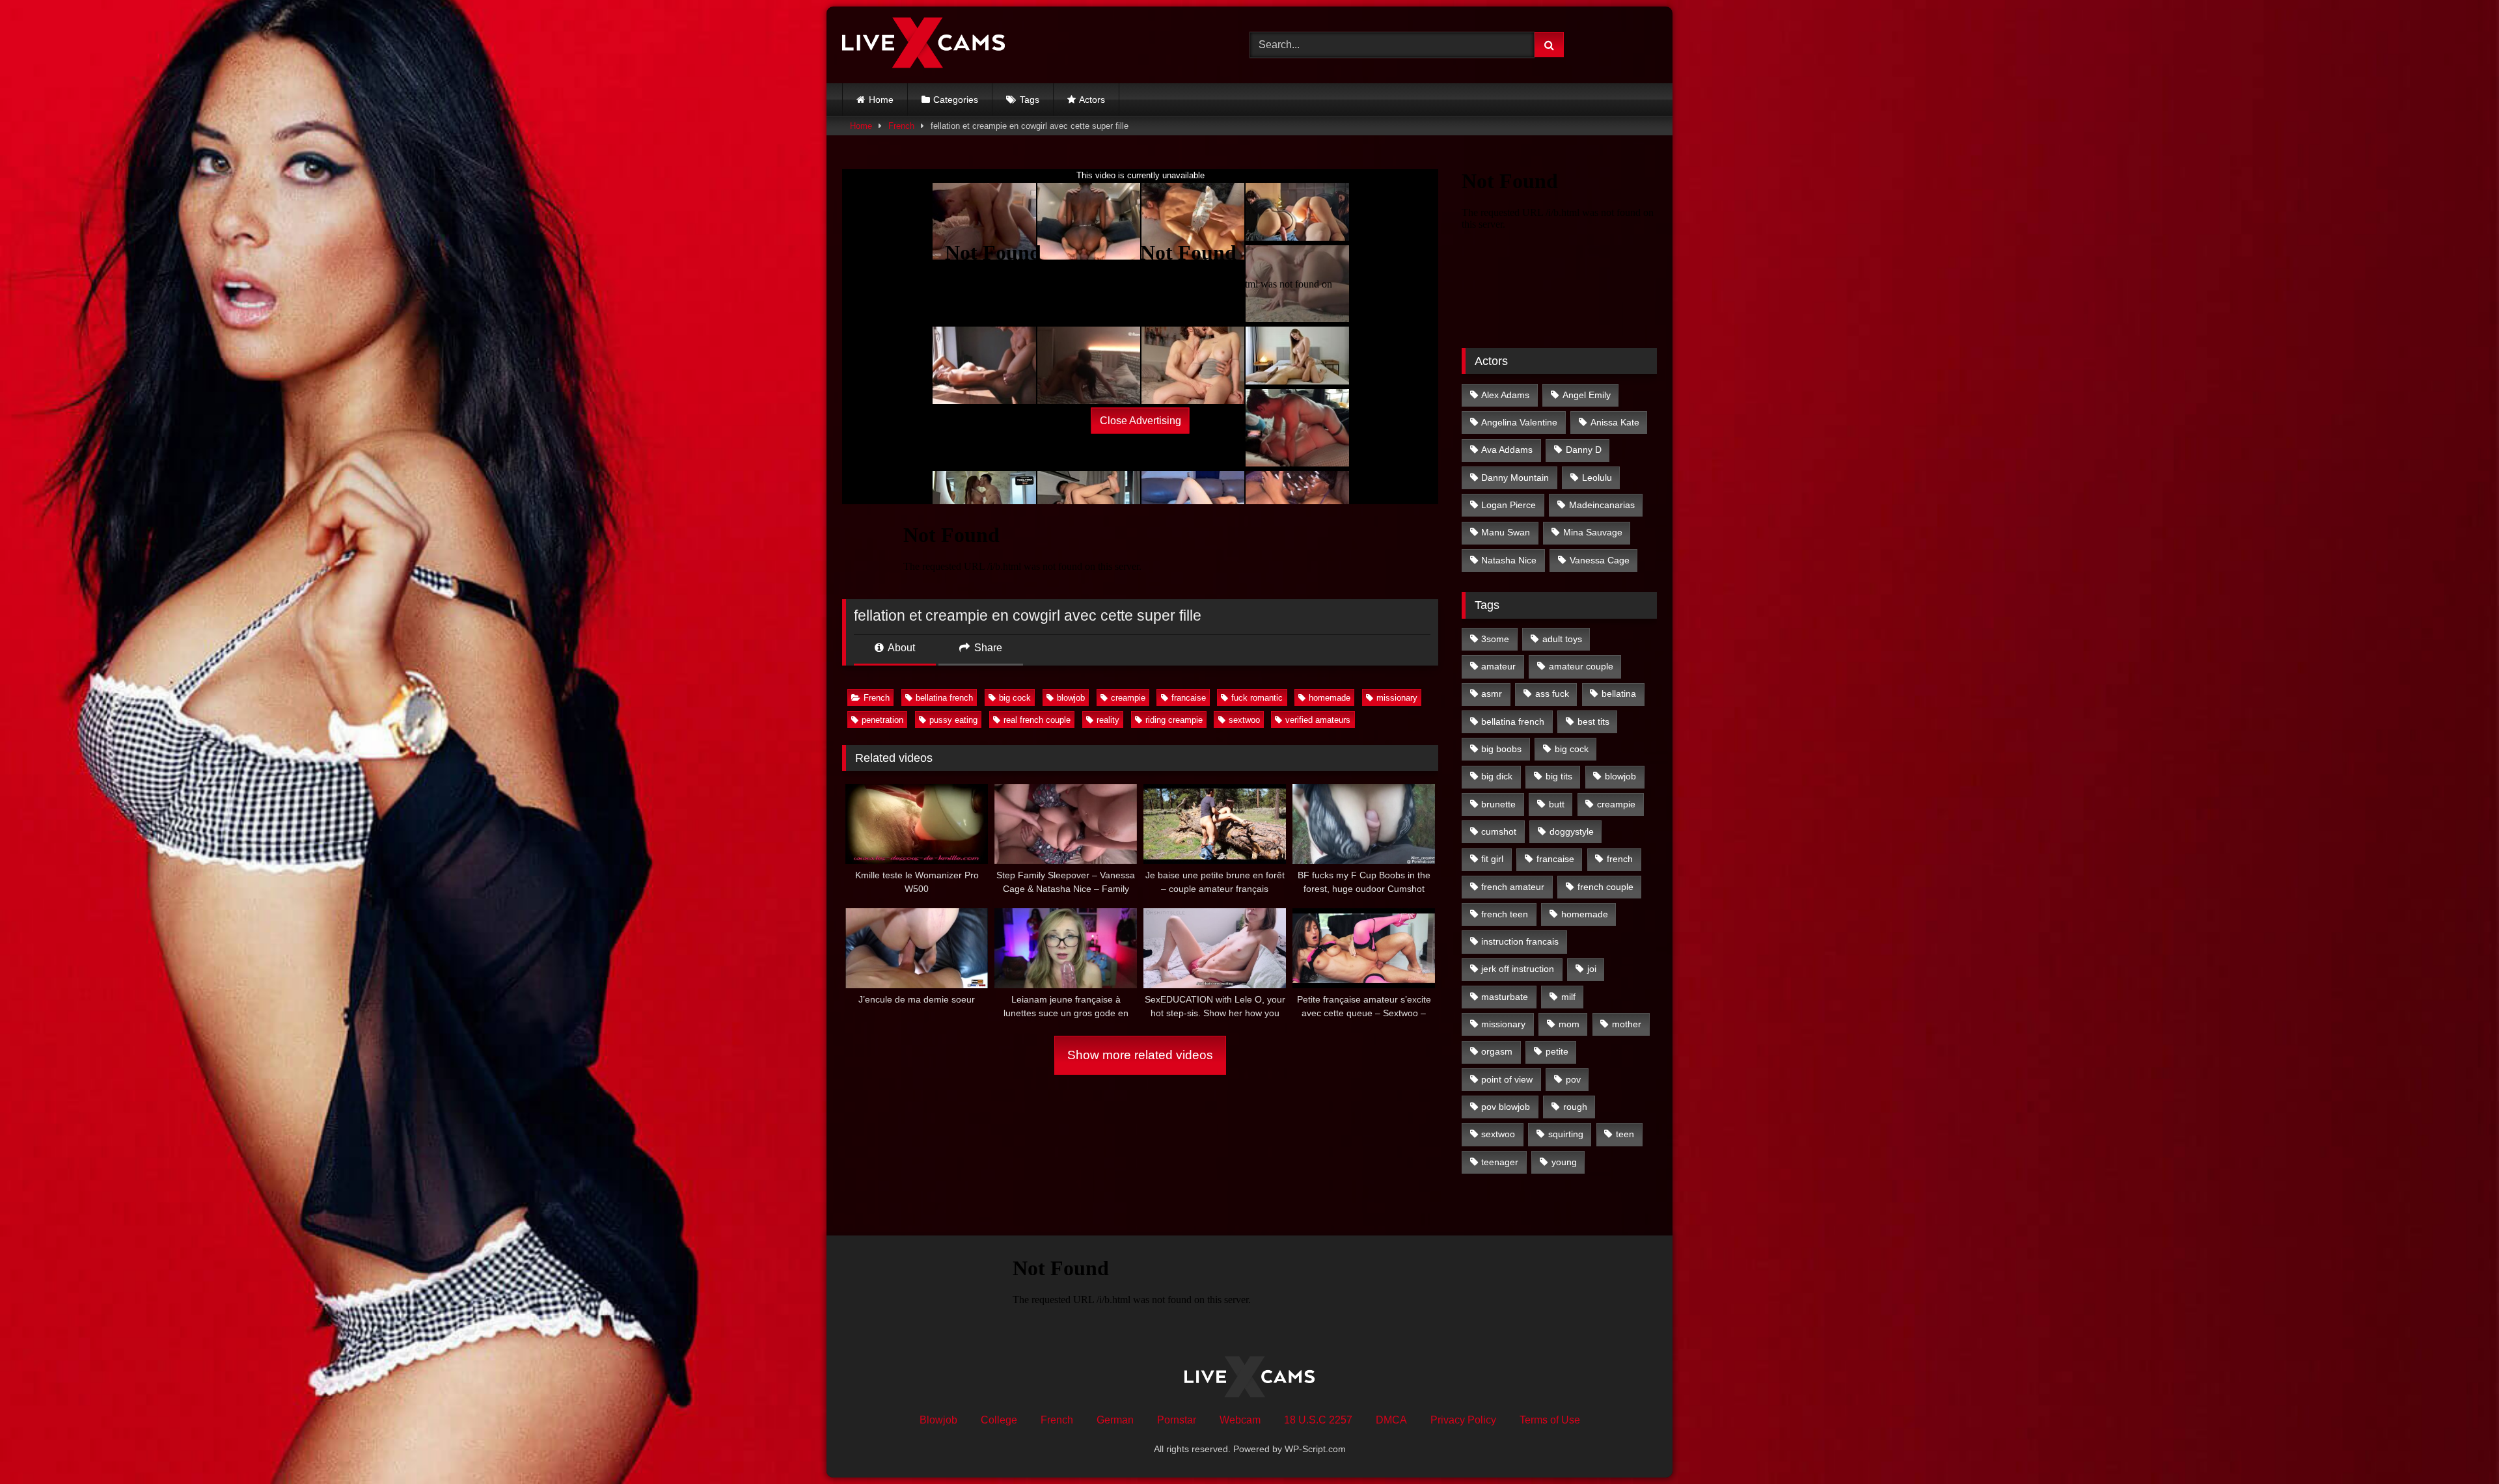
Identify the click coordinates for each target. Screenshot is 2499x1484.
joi (1592, 969)
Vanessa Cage (1600, 560)
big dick (1497, 776)
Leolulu (1597, 478)
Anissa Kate (1615, 422)
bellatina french (944, 698)
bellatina (1619, 694)
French (901, 126)
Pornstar (1177, 1420)
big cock (1015, 698)
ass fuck (1552, 694)
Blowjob (938, 1420)
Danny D (1584, 450)
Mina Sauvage (1593, 532)
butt (1557, 804)
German (1115, 1420)
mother (1627, 1024)
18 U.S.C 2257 (1318, 1420)
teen (1625, 1134)
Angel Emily (1587, 395)
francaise (1189, 698)
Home (881, 100)
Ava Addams (1507, 450)
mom (1569, 1024)
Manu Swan (1506, 532)
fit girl (1492, 859)
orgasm (1497, 1051)
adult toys (1562, 639)
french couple (1605, 887)
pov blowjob (1506, 1107)
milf (1568, 997)
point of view (1507, 1079)
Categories (956, 100)
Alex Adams (1505, 395)
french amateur (1513, 887)
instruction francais (1520, 941)
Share (987, 648)
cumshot (1499, 831)
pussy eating (953, 720)
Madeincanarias (1602, 505)
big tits (1559, 776)
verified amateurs (1318, 720)
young (1564, 1162)
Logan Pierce (1509, 505)
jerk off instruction (1518, 969)
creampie (1128, 698)
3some (1495, 639)
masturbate (1505, 997)
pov (1573, 1079)
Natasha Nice (1509, 560)
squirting (1566, 1134)
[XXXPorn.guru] (923, 45)
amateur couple (1581, 666)
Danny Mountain (1515, 478)
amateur (1498, 666)
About (900, 648)
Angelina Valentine (1519, 422)
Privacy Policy (1463, 1420)
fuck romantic (1257, 698)
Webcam (1240, 1420)
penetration (882, 720)
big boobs (1501, 749)
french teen (1505, 914)
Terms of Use (1550, 1420)
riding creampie (1174, 720)
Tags (1030, 100)
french (1620, 859)
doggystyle (1572, 831)
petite (1557, 1051)
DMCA (1391, 1420)
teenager (1500, 1162)
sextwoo (1244, 720)
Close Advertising (1140, 421)
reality (1108, 720)
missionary (1397, 698)
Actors (1092, 100)
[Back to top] (2459, 1445)
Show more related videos (1140, 1055)
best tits (1593, 722)
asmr (1492, 694)
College (999, 1420)
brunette (1498, 804)
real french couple (1037, 720)
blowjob (1071, 698)
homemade (1330, 698)
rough (1575, 1107)
